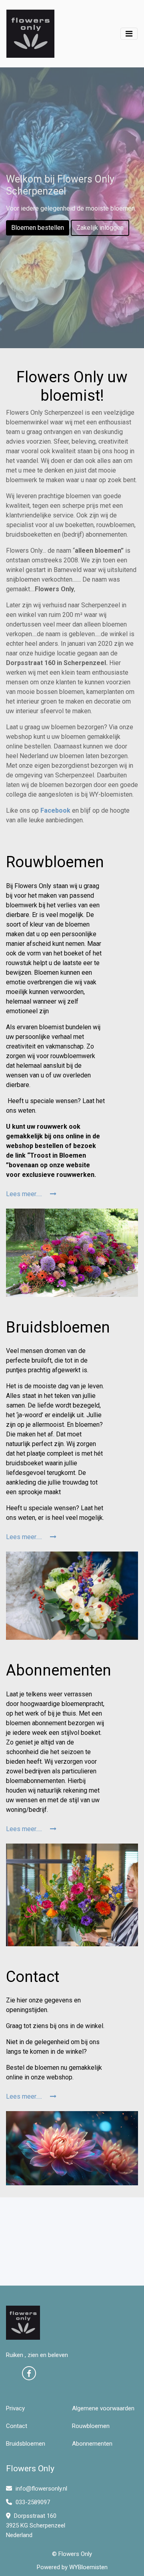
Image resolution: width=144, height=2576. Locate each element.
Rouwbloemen (91, 2426)
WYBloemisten (88, 2567)
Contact (17, 2426)
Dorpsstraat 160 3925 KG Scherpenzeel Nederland (36, 2525)
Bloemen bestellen (38, 228)
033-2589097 (32, 2502)
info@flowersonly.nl (41, 2489)
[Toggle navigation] (129, 34)
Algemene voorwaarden (103, 2408)
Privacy (15, 2408)
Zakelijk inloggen (100, 228)
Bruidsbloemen (26, 2444)
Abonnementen (92, 2444)
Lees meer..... (25, 1194)
